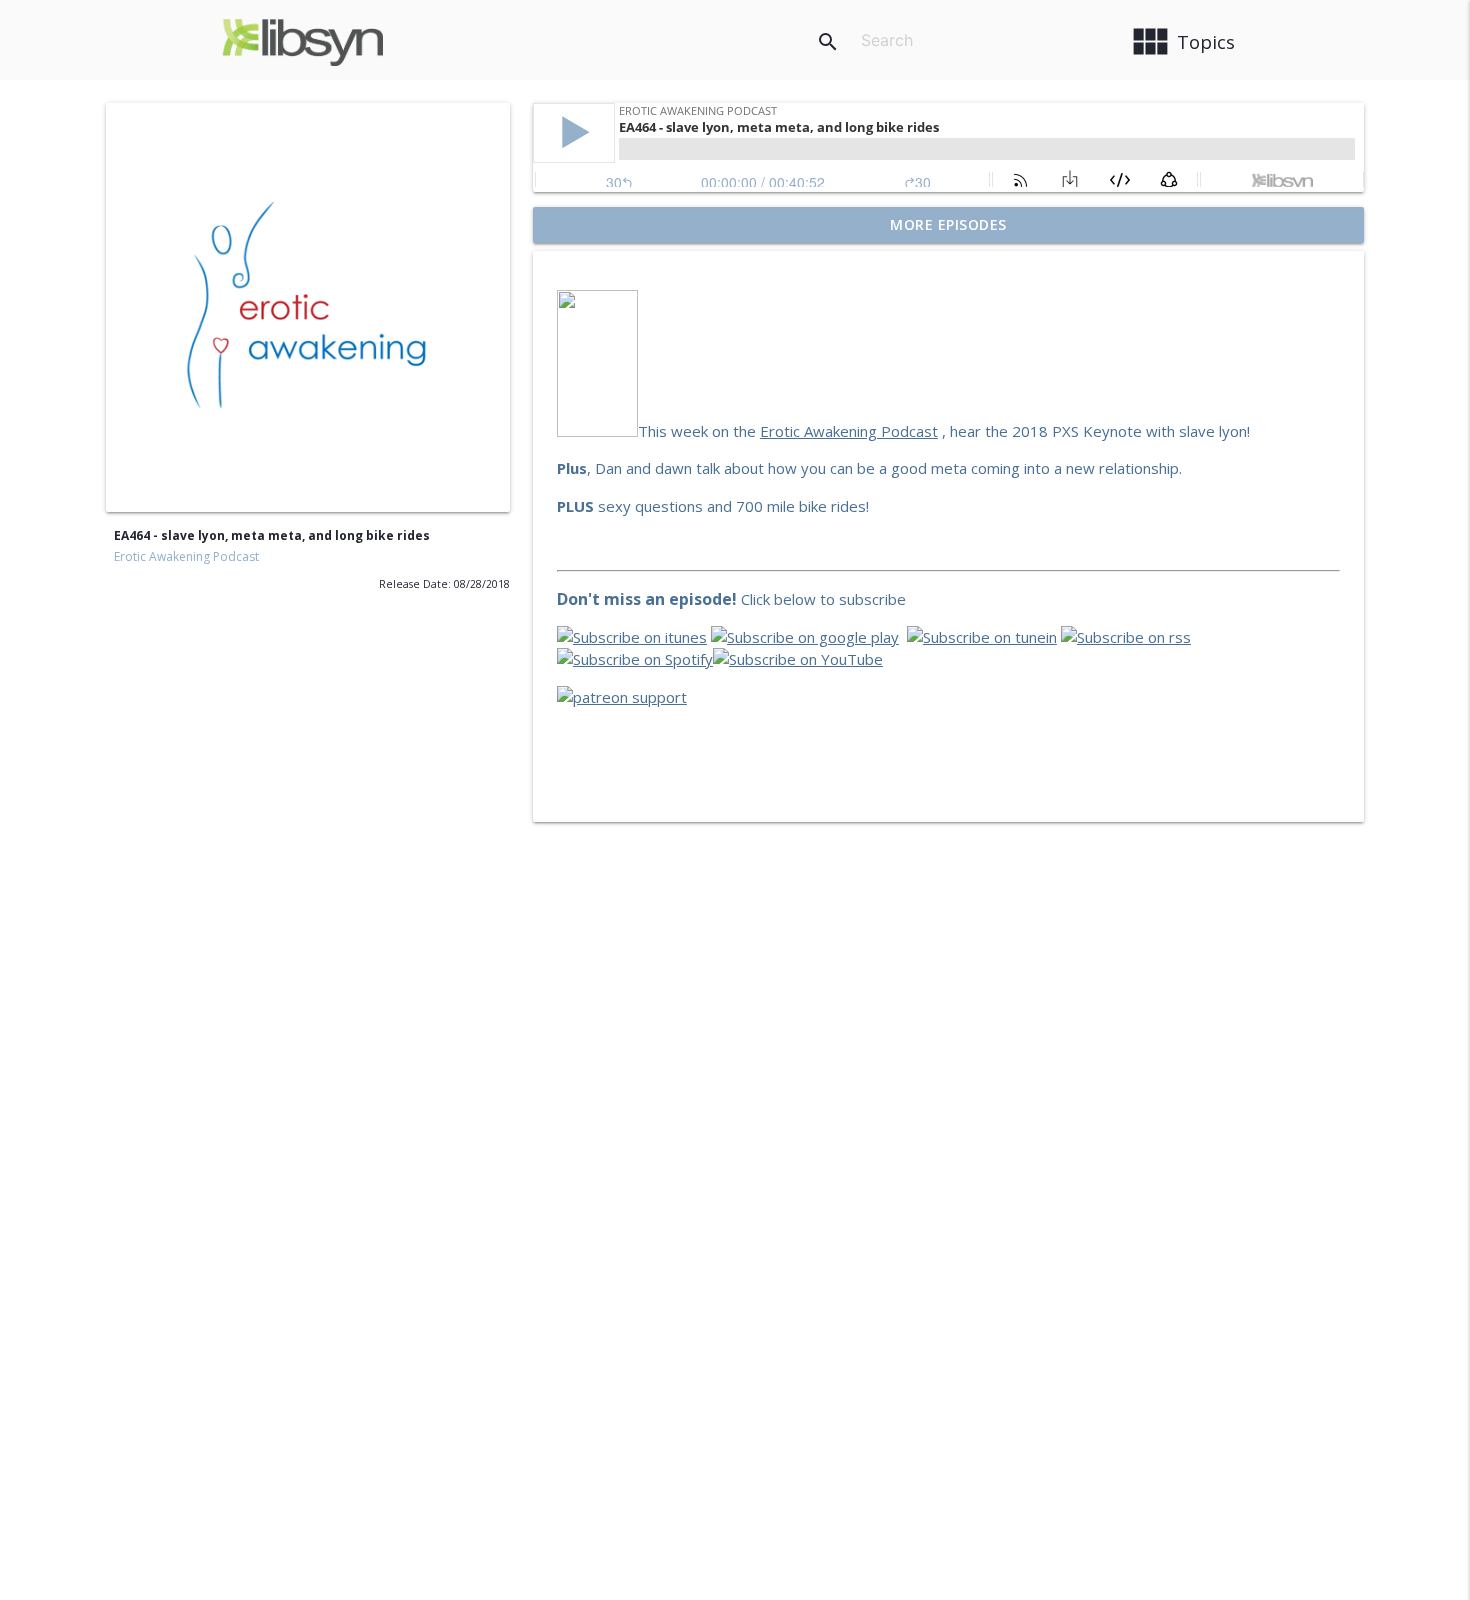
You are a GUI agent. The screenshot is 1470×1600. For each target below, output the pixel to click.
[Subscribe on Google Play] (805, 637)
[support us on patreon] (622, 697)
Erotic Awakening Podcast (186, 556)
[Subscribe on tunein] (982, 637)
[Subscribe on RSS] (1126, 637)
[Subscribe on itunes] (632, 637)
